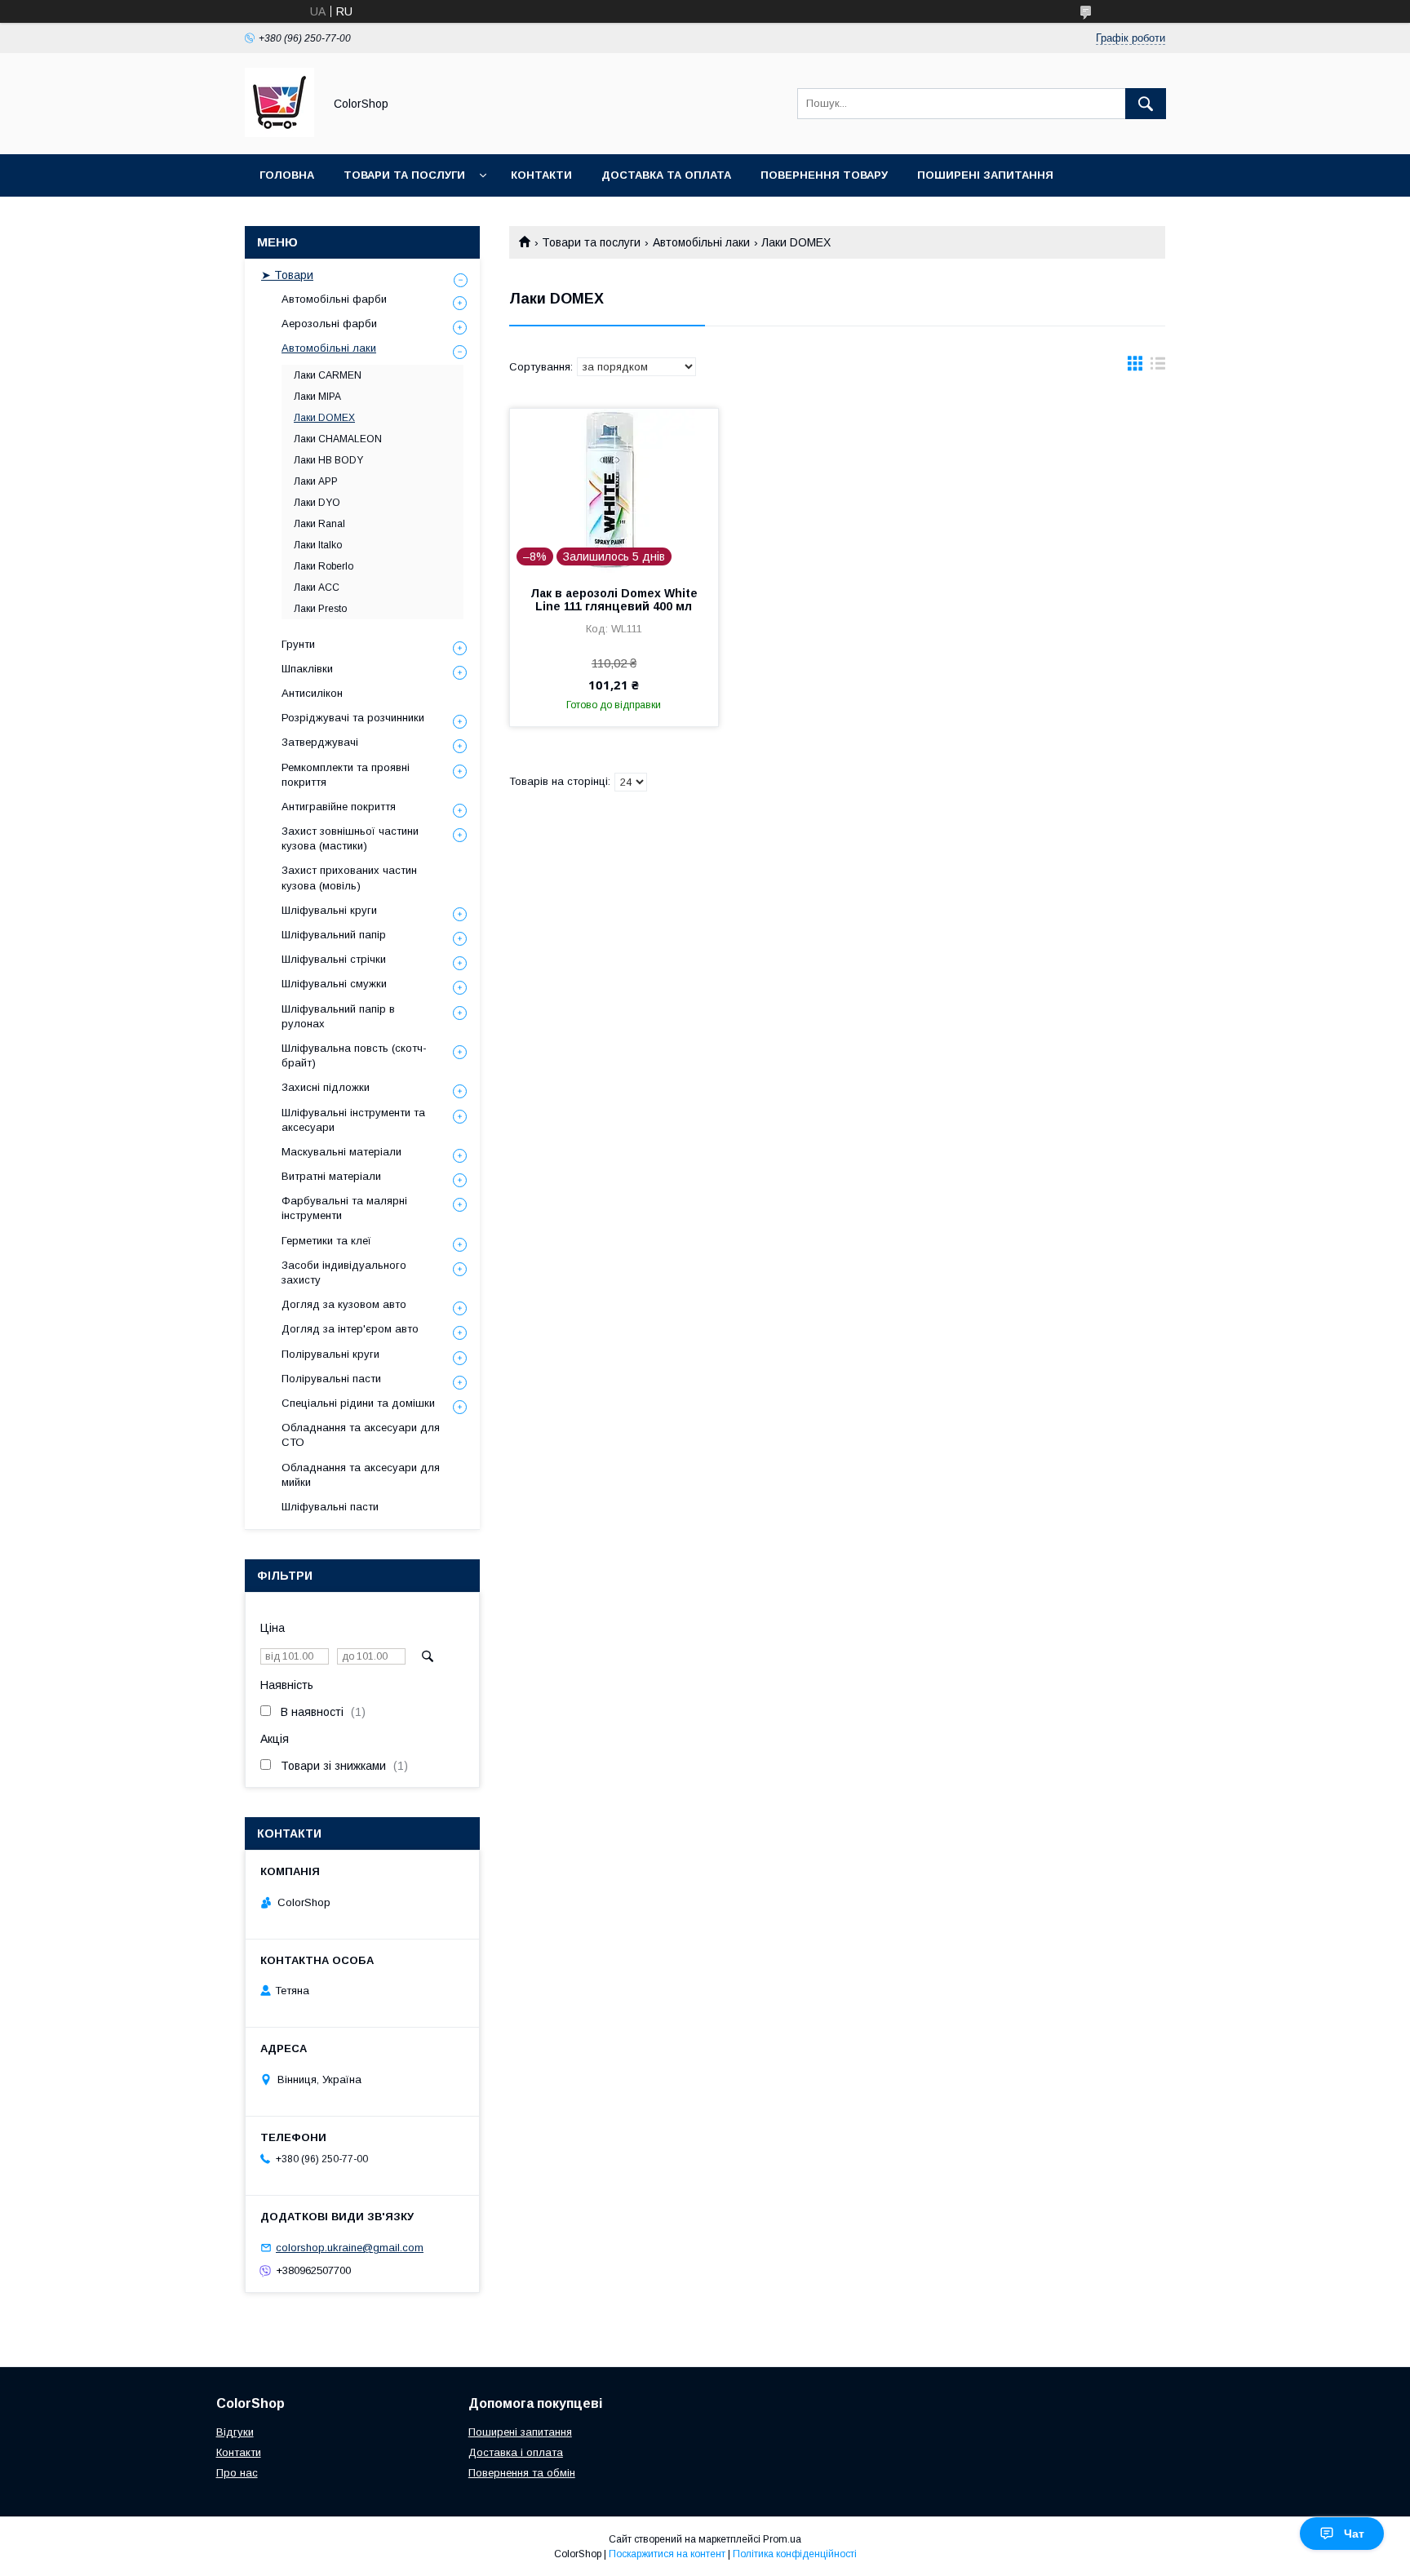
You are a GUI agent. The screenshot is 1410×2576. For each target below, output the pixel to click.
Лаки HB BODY (328, 460)
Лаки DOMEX (324, 418)
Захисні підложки (326, 1087)
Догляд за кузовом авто (344, 1304)
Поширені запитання (985, 175)
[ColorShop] (279, 133)
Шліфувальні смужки (334, 984)
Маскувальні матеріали (341, 1152)
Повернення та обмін (522, 2473)
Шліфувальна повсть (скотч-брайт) (354, 1055)
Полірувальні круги (330, 1354)
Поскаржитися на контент (667, 2554)
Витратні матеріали (331, 1176)
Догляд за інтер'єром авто (350, 1329)
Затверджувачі (320, 742)
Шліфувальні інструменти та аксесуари (353, 1120)
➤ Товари (287, 275)
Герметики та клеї (326, 1241)
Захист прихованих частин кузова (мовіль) (349, 878)
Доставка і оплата (516, 2452)
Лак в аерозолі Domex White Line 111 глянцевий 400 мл (614, 600)
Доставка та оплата (666, 175)
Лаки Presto (320, 609)
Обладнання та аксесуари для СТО (361, 1435)
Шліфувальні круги (329, 910)
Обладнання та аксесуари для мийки (361, 1475)
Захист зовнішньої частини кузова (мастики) (350, 838)
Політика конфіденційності (795, 2554)
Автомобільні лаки (701, 242)
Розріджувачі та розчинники (353, 718)
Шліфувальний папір (334, 935)
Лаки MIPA (317, 397)
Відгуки (235, 2432)
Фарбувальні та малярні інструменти (344, 1208)
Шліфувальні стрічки (334, 959)
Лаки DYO (317, 503)
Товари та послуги (404, 175)
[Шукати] (1146, 104)
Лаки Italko (318, 545)
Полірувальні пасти (331, 1379)
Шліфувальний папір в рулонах (338, 1016)
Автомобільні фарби (334, 299)
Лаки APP (316, 481)
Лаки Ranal (319, 524)
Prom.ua (782, 2539)
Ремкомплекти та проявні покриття (346, 775)
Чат (1354, 2534)
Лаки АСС (317, 587)
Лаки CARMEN (328, 375)
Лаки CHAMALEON (338, 439)
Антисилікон (312, 693)
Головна (287, 175)
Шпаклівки (307, 669)
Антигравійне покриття (339, 807)
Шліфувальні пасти (330, 1507)
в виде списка (1158, 367)
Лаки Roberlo (324, 566)
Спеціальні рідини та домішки (358, 1403)
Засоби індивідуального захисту (344, 1272)
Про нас (237, 2473)
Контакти (541, 175)
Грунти (298, 644)
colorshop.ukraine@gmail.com (350, 2248)
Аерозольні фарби (329, 324)
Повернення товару (824, 175)
